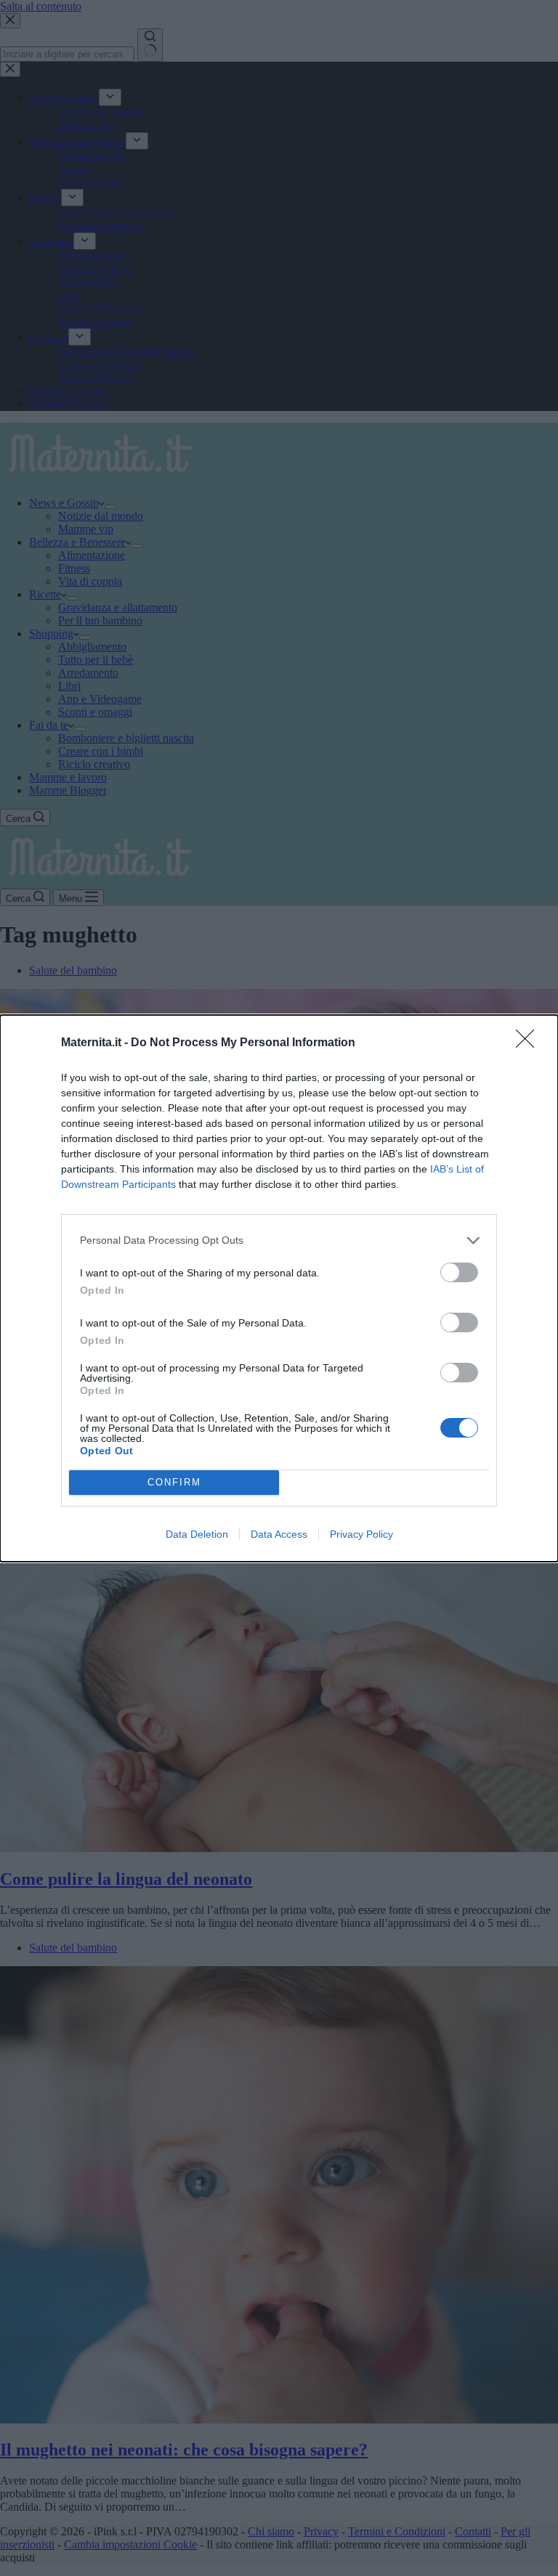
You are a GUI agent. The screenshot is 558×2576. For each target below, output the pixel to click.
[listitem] (279, 1240)
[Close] (530, 1043)
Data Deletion (197, 1534)
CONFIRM (174, 1482)
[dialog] (279, 1288)
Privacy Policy (361, 1534)
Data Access (279, 1534)
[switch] (459, 1272)
